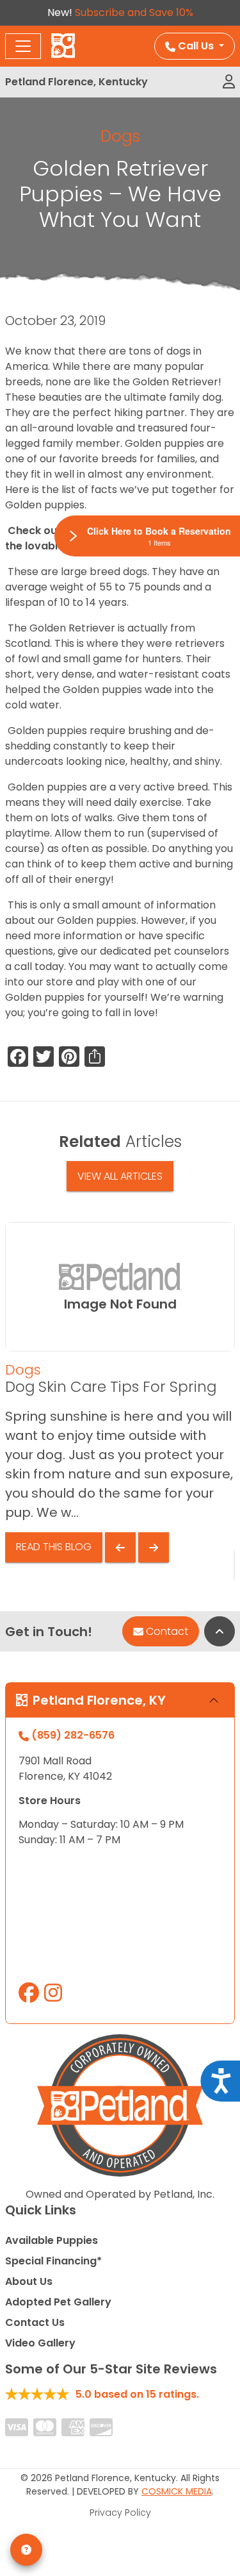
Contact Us (35, 2322)
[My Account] (229, 82)
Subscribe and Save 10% (134, 13)
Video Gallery (40, 2343)
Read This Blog (54, 1547)
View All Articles (120, 1176)
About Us (29, 2281)
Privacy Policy (120, 2513)
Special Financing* (53, 2261)
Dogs (120, 136)
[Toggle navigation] (23, 46)
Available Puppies (52, 2240)
